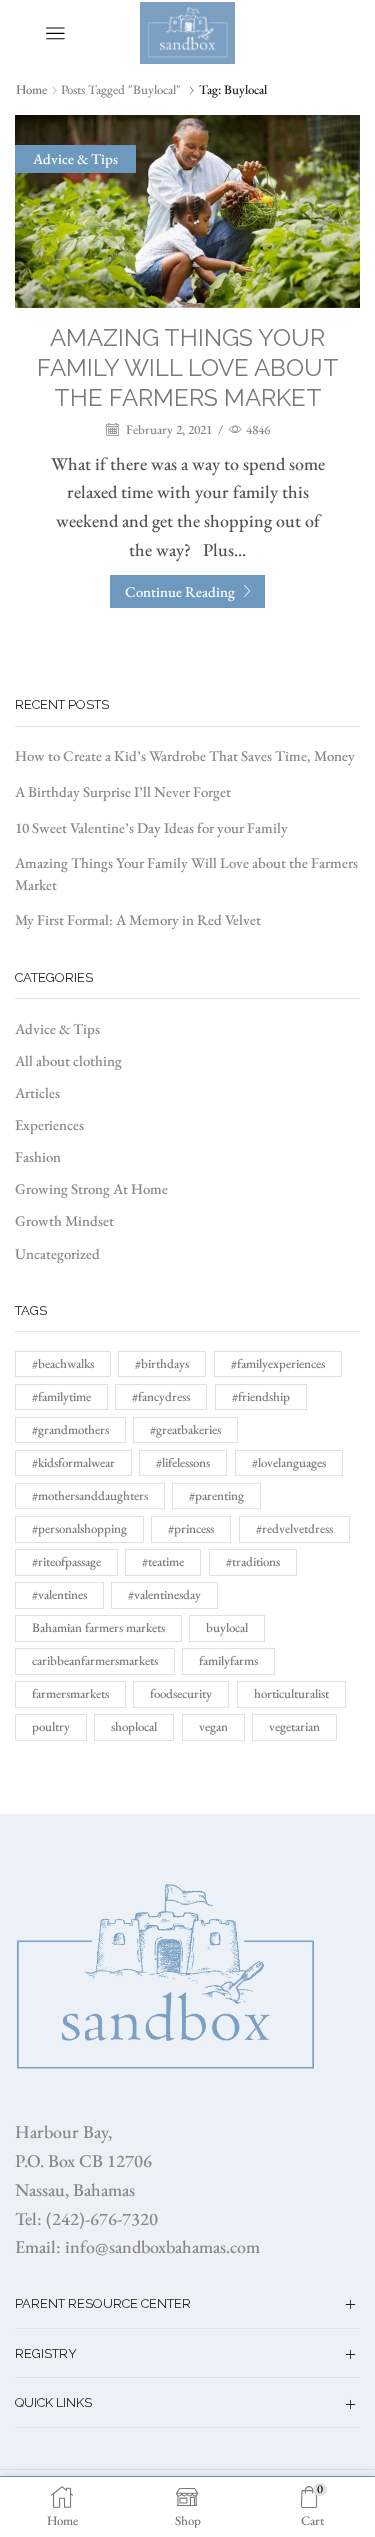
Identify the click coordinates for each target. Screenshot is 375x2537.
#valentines (59, 1594)
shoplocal (134, 1726)
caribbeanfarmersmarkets (95, 1660)
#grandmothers (70, 1429)
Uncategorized (57, 1253)
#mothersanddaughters (90, 1495)
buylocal (227, 1627)
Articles (37, 1092)
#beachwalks (63, 1363)
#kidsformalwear (73, 1462)
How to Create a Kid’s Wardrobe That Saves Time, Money (185, 755)
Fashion (38, 1156)
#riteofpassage (66, 1561)
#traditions (253, 1561)
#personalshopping (79, 1528)
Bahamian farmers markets (98, 1627)
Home (31, 89)
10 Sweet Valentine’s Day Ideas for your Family (151, 827)
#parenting (216, 1495)
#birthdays (162, 1363)
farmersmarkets (70, 1693)
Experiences (49, 1124)
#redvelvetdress (294, 1528)
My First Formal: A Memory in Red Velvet (138, 919)
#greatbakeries (185, 1429)
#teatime (163, 1561)
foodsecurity (181, 1693)
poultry (51, 1726)
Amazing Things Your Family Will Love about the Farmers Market (188, 367)
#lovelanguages (289, 1462)
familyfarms (228, 1660)
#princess (191, 1528)
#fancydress (161, 1396)
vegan (213, 1726)
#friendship (261, 1396)
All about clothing (68, 1060)
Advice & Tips (75, 158)
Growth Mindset (64, 1220)
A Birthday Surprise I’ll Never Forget (123, 791)
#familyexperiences (278, 1363)
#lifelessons (183, 1462)
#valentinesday (164, 1594)
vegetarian (294, 1726)
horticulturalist (291, 1693)
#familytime (61, 1396)
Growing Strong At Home (91, 1188)
